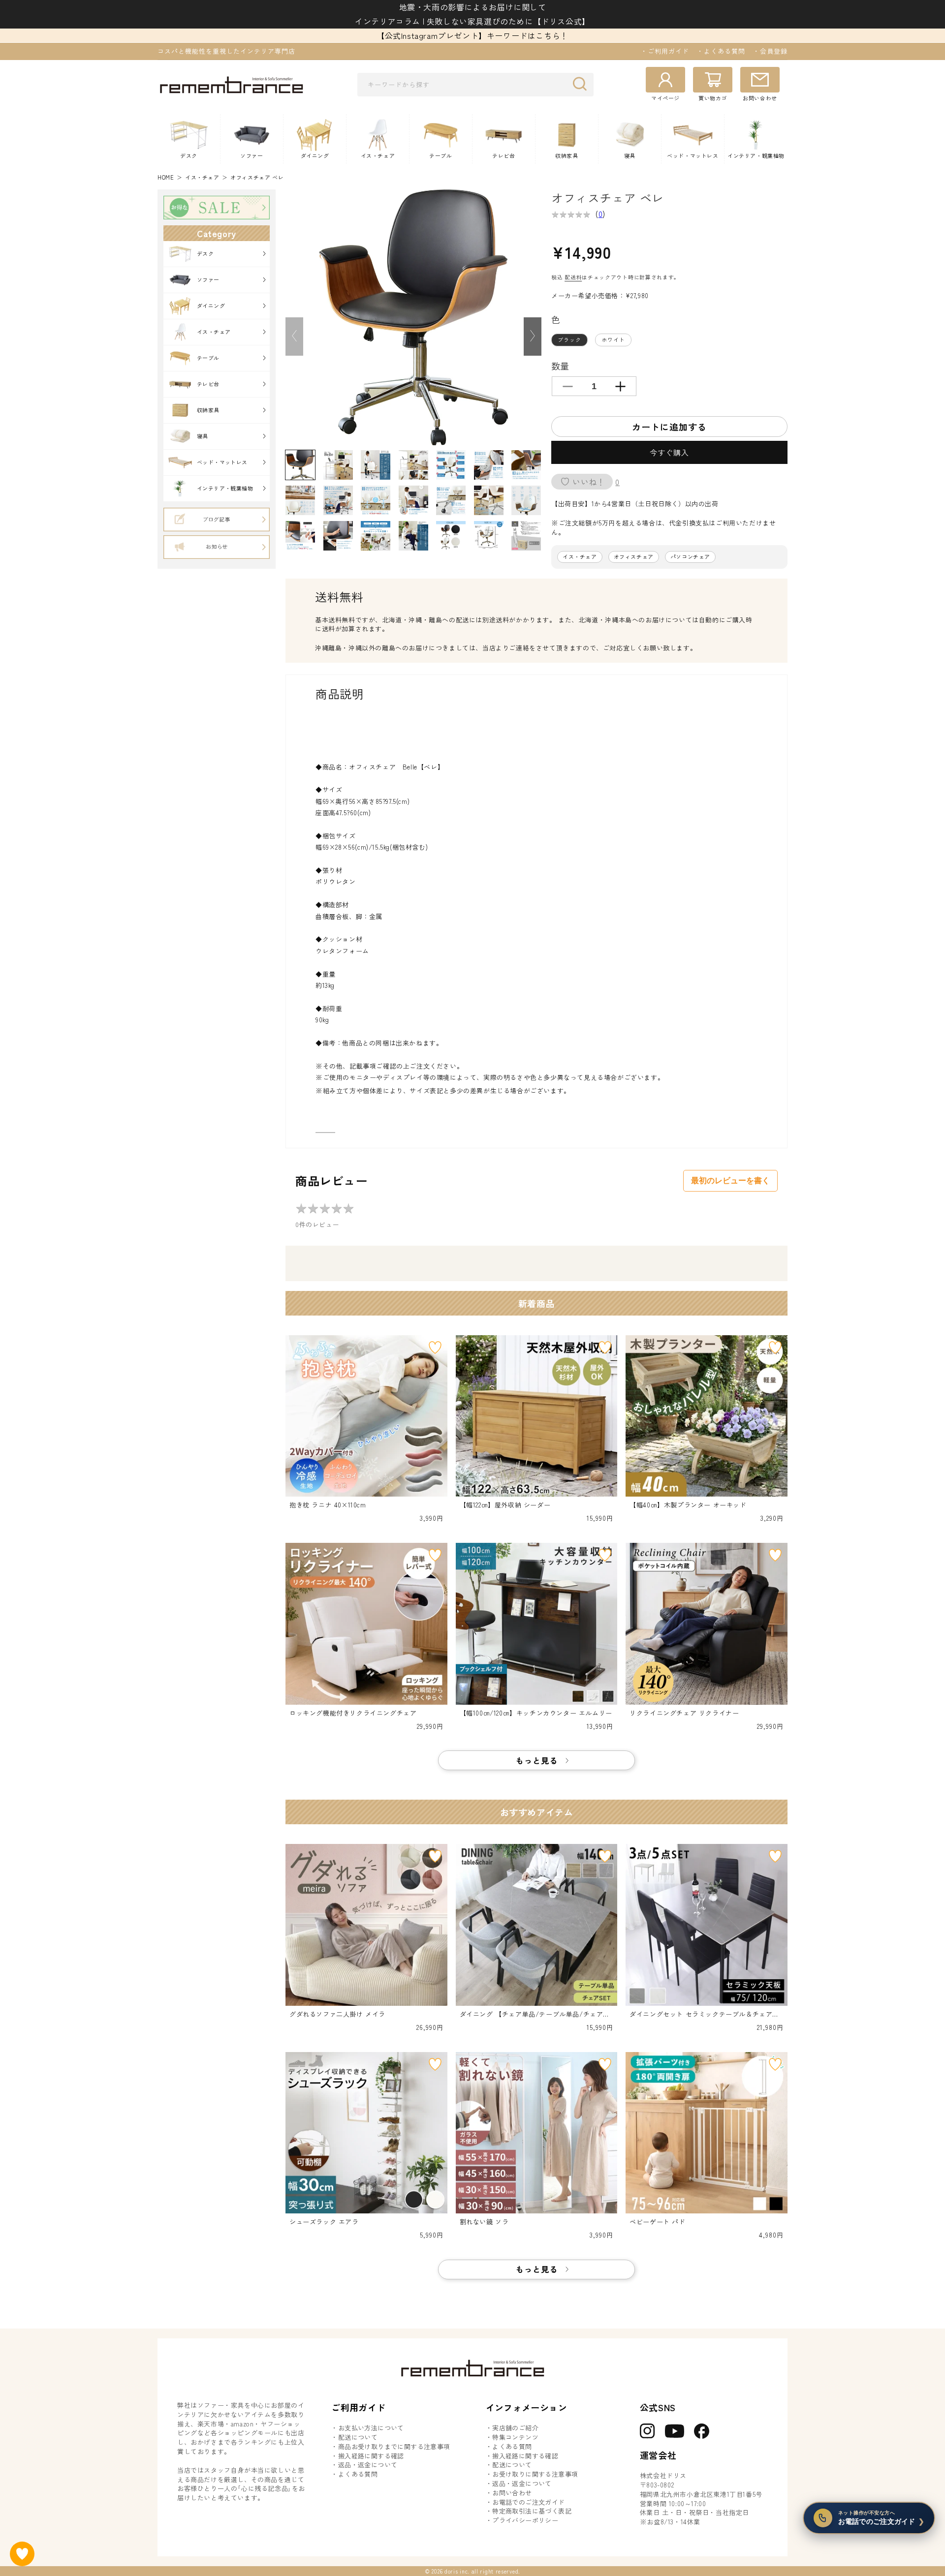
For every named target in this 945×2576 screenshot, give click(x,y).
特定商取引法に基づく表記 (532, 2511)
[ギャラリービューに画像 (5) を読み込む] (451, 465)
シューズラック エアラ (324, 2222)
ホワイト (613, 339)
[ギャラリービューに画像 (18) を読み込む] (413, 536)
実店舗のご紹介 (515, 2428)
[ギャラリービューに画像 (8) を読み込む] (300, 500)
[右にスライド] (533, 337)
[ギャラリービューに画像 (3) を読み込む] (376, 465)
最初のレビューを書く (730, 1181)
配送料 (573, 277)
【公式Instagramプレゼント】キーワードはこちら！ (472, 35)
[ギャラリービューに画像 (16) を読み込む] (338, 536)
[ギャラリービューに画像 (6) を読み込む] (489, 465)
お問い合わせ (512, 2493)
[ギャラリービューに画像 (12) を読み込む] (451, 500)
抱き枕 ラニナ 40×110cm (328, 1505)
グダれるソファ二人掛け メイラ (337, 2014)
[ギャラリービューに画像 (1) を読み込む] (300, 465)
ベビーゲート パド (657, 2222)
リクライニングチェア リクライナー (684, 1713)
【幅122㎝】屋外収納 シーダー (505, 1505)
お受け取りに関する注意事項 (535, 2474)
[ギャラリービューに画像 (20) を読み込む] (489, 536)
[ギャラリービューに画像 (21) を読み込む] (526, 536)
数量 (560, 366)
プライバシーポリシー (525, 2520)
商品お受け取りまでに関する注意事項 (394, 2447)
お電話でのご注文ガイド (528, 2502)
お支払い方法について (371, 2428)
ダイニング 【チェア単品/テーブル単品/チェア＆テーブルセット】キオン (535, 2014)
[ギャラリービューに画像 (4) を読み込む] (413, 465)
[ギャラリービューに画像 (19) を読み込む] (451, 536)
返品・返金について (368, 2465)
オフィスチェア (634, 557)
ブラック (569, 339)
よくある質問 (358, 2474)
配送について (358, 2437)
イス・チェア (202, 177)
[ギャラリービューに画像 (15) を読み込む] (300, 536)
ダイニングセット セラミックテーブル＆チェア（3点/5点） (706, 2014)
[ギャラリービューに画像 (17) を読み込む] (376, 536)
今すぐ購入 (669, 452)
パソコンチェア (690, 557)
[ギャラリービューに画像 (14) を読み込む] (526, 500)
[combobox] (475, 85)
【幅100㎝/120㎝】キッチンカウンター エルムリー (536, 1713)
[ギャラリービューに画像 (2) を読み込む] (338, 465)
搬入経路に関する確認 (371, 2456)
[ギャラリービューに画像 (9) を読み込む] (338, 500)
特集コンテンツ (515, 2437)
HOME (166, 177)
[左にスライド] (294, 337)
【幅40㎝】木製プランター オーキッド (688, 1505)
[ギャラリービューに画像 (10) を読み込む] (376, 500)
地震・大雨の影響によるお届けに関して (473, 7)
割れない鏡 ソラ (484, 2222)
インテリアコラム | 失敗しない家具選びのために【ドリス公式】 (472, 21)
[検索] (582, 84)
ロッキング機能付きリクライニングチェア (353, 1713)
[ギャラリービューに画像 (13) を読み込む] (489, 500)
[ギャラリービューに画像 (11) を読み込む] (413, 500)
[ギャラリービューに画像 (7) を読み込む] (526, 465)
